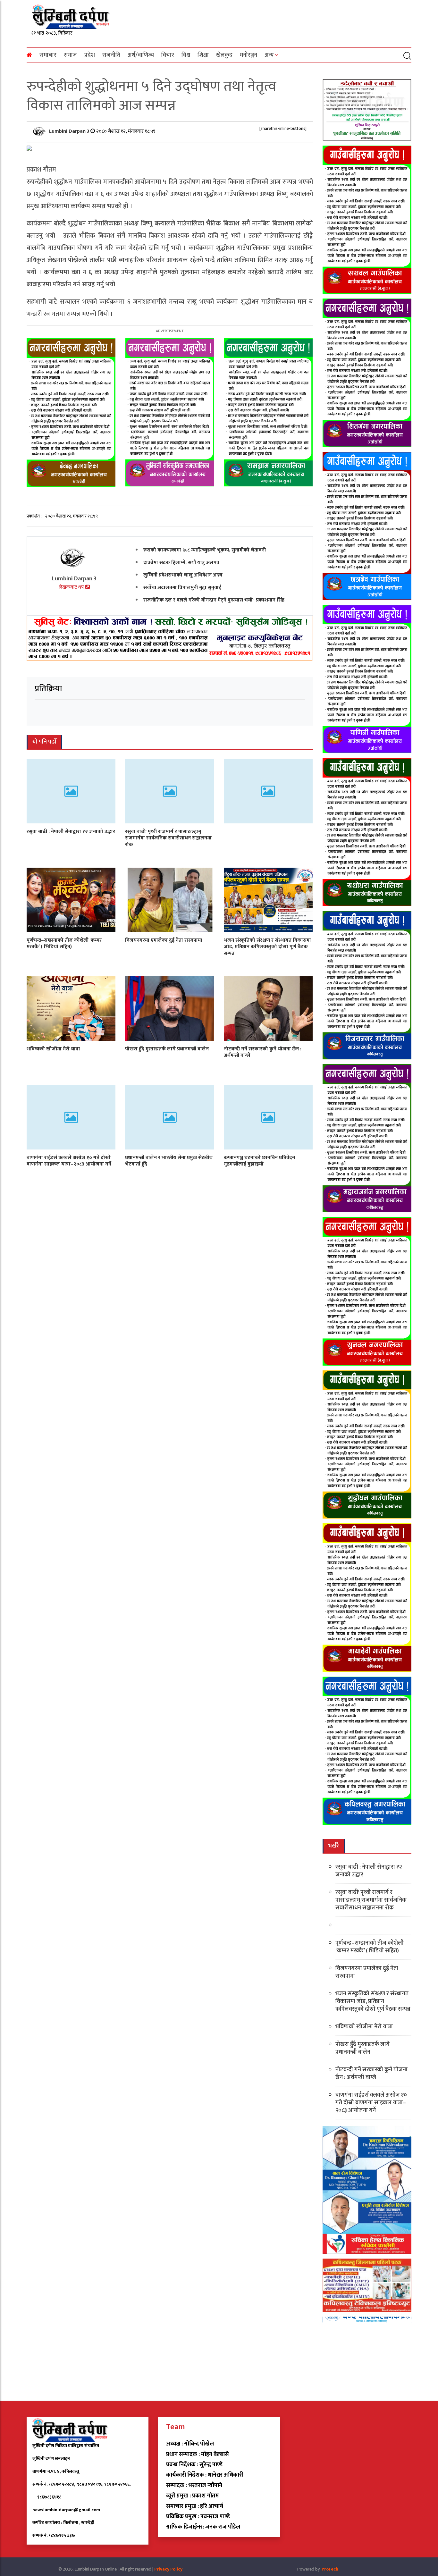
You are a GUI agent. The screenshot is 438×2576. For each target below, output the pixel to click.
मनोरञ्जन (248, 55)
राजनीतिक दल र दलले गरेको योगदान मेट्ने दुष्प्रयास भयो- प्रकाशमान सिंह (214, 600)
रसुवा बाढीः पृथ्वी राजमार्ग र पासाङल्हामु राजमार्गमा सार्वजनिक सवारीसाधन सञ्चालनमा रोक (168, 838)
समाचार (48, 55)
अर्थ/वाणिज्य (141, 55)
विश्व (186, 55)
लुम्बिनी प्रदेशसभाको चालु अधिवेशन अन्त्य (183, 575)
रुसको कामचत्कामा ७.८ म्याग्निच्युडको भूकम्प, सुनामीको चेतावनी (205, 550)
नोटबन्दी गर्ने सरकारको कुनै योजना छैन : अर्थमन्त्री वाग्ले (263, 1052)
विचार (168, 55)
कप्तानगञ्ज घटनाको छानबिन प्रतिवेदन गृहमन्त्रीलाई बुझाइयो (259, 1161)
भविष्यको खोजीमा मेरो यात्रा (53, 1049)
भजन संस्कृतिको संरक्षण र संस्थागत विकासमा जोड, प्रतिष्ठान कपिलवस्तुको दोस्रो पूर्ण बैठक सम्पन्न (267, 947)
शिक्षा (203, 55)
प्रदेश (90, 55)
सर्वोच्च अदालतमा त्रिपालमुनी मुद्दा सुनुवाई (182, 587)
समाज (70, 55)
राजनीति (111, 55)
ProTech (330, 2569)
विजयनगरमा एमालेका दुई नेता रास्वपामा (164, 940)
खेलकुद (224, 55)
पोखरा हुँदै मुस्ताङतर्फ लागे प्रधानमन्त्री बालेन (167, 1049)
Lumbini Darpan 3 (70, 131)
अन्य (269, 55)
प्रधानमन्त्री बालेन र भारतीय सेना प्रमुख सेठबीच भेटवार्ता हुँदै (169, 1161)
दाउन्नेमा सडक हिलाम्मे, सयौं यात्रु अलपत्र (181, 562)
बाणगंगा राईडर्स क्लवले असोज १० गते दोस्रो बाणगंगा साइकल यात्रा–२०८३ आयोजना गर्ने (69, 1161)
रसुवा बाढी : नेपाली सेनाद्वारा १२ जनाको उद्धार (71, 831)
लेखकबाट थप (72, 587)
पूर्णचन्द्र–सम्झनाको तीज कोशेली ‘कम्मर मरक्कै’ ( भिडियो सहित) (64, 943)
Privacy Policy (168, 2569)
